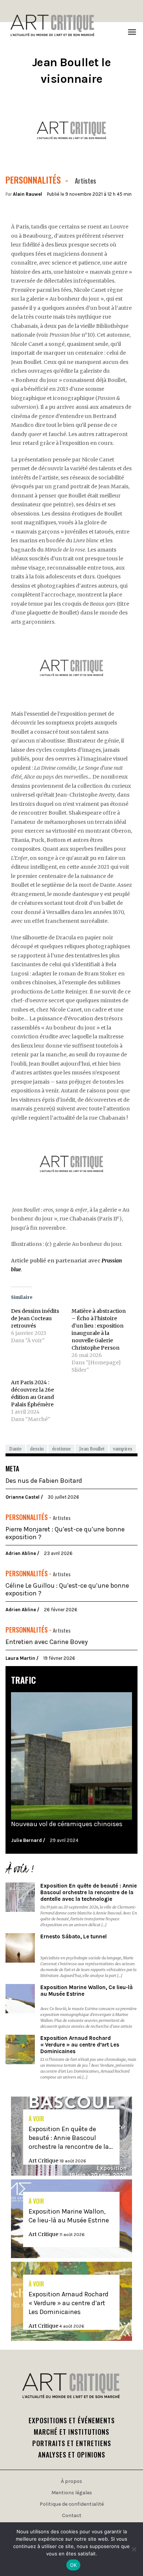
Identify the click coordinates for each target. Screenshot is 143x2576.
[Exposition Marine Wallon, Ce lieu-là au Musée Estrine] (20, 1999)
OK (74, 2565)
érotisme (61, 1449)
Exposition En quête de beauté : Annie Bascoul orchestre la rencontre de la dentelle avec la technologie (89, 1892)
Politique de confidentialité (72, 2504)
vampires (123, 1449)
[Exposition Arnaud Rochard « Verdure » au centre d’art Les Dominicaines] (20, 2049)
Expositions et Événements (72, 2420)
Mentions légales (72, 2493)
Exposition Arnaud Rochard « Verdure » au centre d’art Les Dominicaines (80, 2045)
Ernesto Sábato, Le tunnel (74, 1937)
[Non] (134, 2549)
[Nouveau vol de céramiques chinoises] (71, 1756)
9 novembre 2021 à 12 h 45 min (98, 194)
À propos (71, 2481)
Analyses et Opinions (72, 2455)
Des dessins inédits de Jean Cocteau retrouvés (35, 1318)
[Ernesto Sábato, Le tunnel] (20, 1948)
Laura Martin (21, 1658)
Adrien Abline (21, 1553)
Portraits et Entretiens (72, 2443)
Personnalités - (29, 1517)
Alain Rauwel (27, 194)
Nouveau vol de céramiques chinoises (67, 1824)
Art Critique (44, 2161)
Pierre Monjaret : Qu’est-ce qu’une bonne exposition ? (65, 1533)
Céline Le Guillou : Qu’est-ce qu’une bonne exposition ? (67, 1590)
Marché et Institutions (71, 2432)
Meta (12, 1468)
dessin (37, 1449)
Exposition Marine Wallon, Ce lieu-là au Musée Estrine (87, 1991)
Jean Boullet (92, 1449)
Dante (15, 1449)
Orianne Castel (23, 1497)
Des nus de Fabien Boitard (44, 1481)
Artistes (62, 1518)
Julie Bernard (27, 1840)
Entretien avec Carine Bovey (47, 1642)
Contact (72, 2515)
